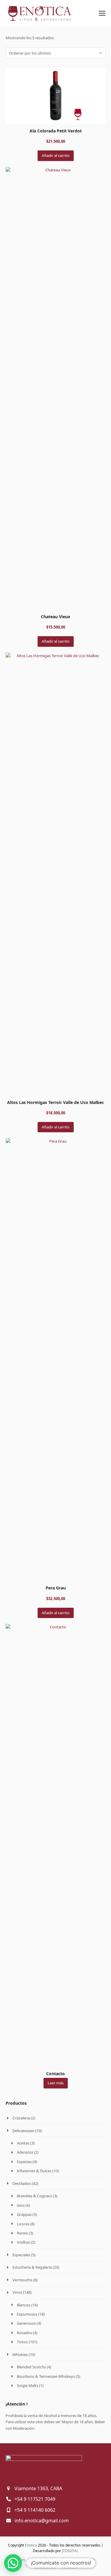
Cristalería (40, 2560)
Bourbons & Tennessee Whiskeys (46, 2376)
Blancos (24, 2305)
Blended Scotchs (31, 2367)
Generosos (26, 2323)
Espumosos (27, 2314)
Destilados (22, 2183)
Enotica (31, 2545)
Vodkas (23, 2242)
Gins (21, 2205)
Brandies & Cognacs (34, 2196)
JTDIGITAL (70, 2551)
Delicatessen (23, 2131)
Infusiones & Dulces (34, 2171)
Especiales (21, 2255)
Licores (23, 2224)
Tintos (22, 2342)
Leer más (56, 2083)
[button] (102, 13)
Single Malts (28, 2385)
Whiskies (20, 2355)
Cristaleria (21, 2118)
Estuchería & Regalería (32, 2267)
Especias (24, 2162)
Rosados (24, 2333)
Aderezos (25, 2152)
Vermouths (22, 2280)
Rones (22, 2233)
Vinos (17, 2292)
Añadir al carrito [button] (56, 155)
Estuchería (86, 2560)
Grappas (24, 2214)
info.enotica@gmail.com (42, 2521)
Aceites (23, 2143)
